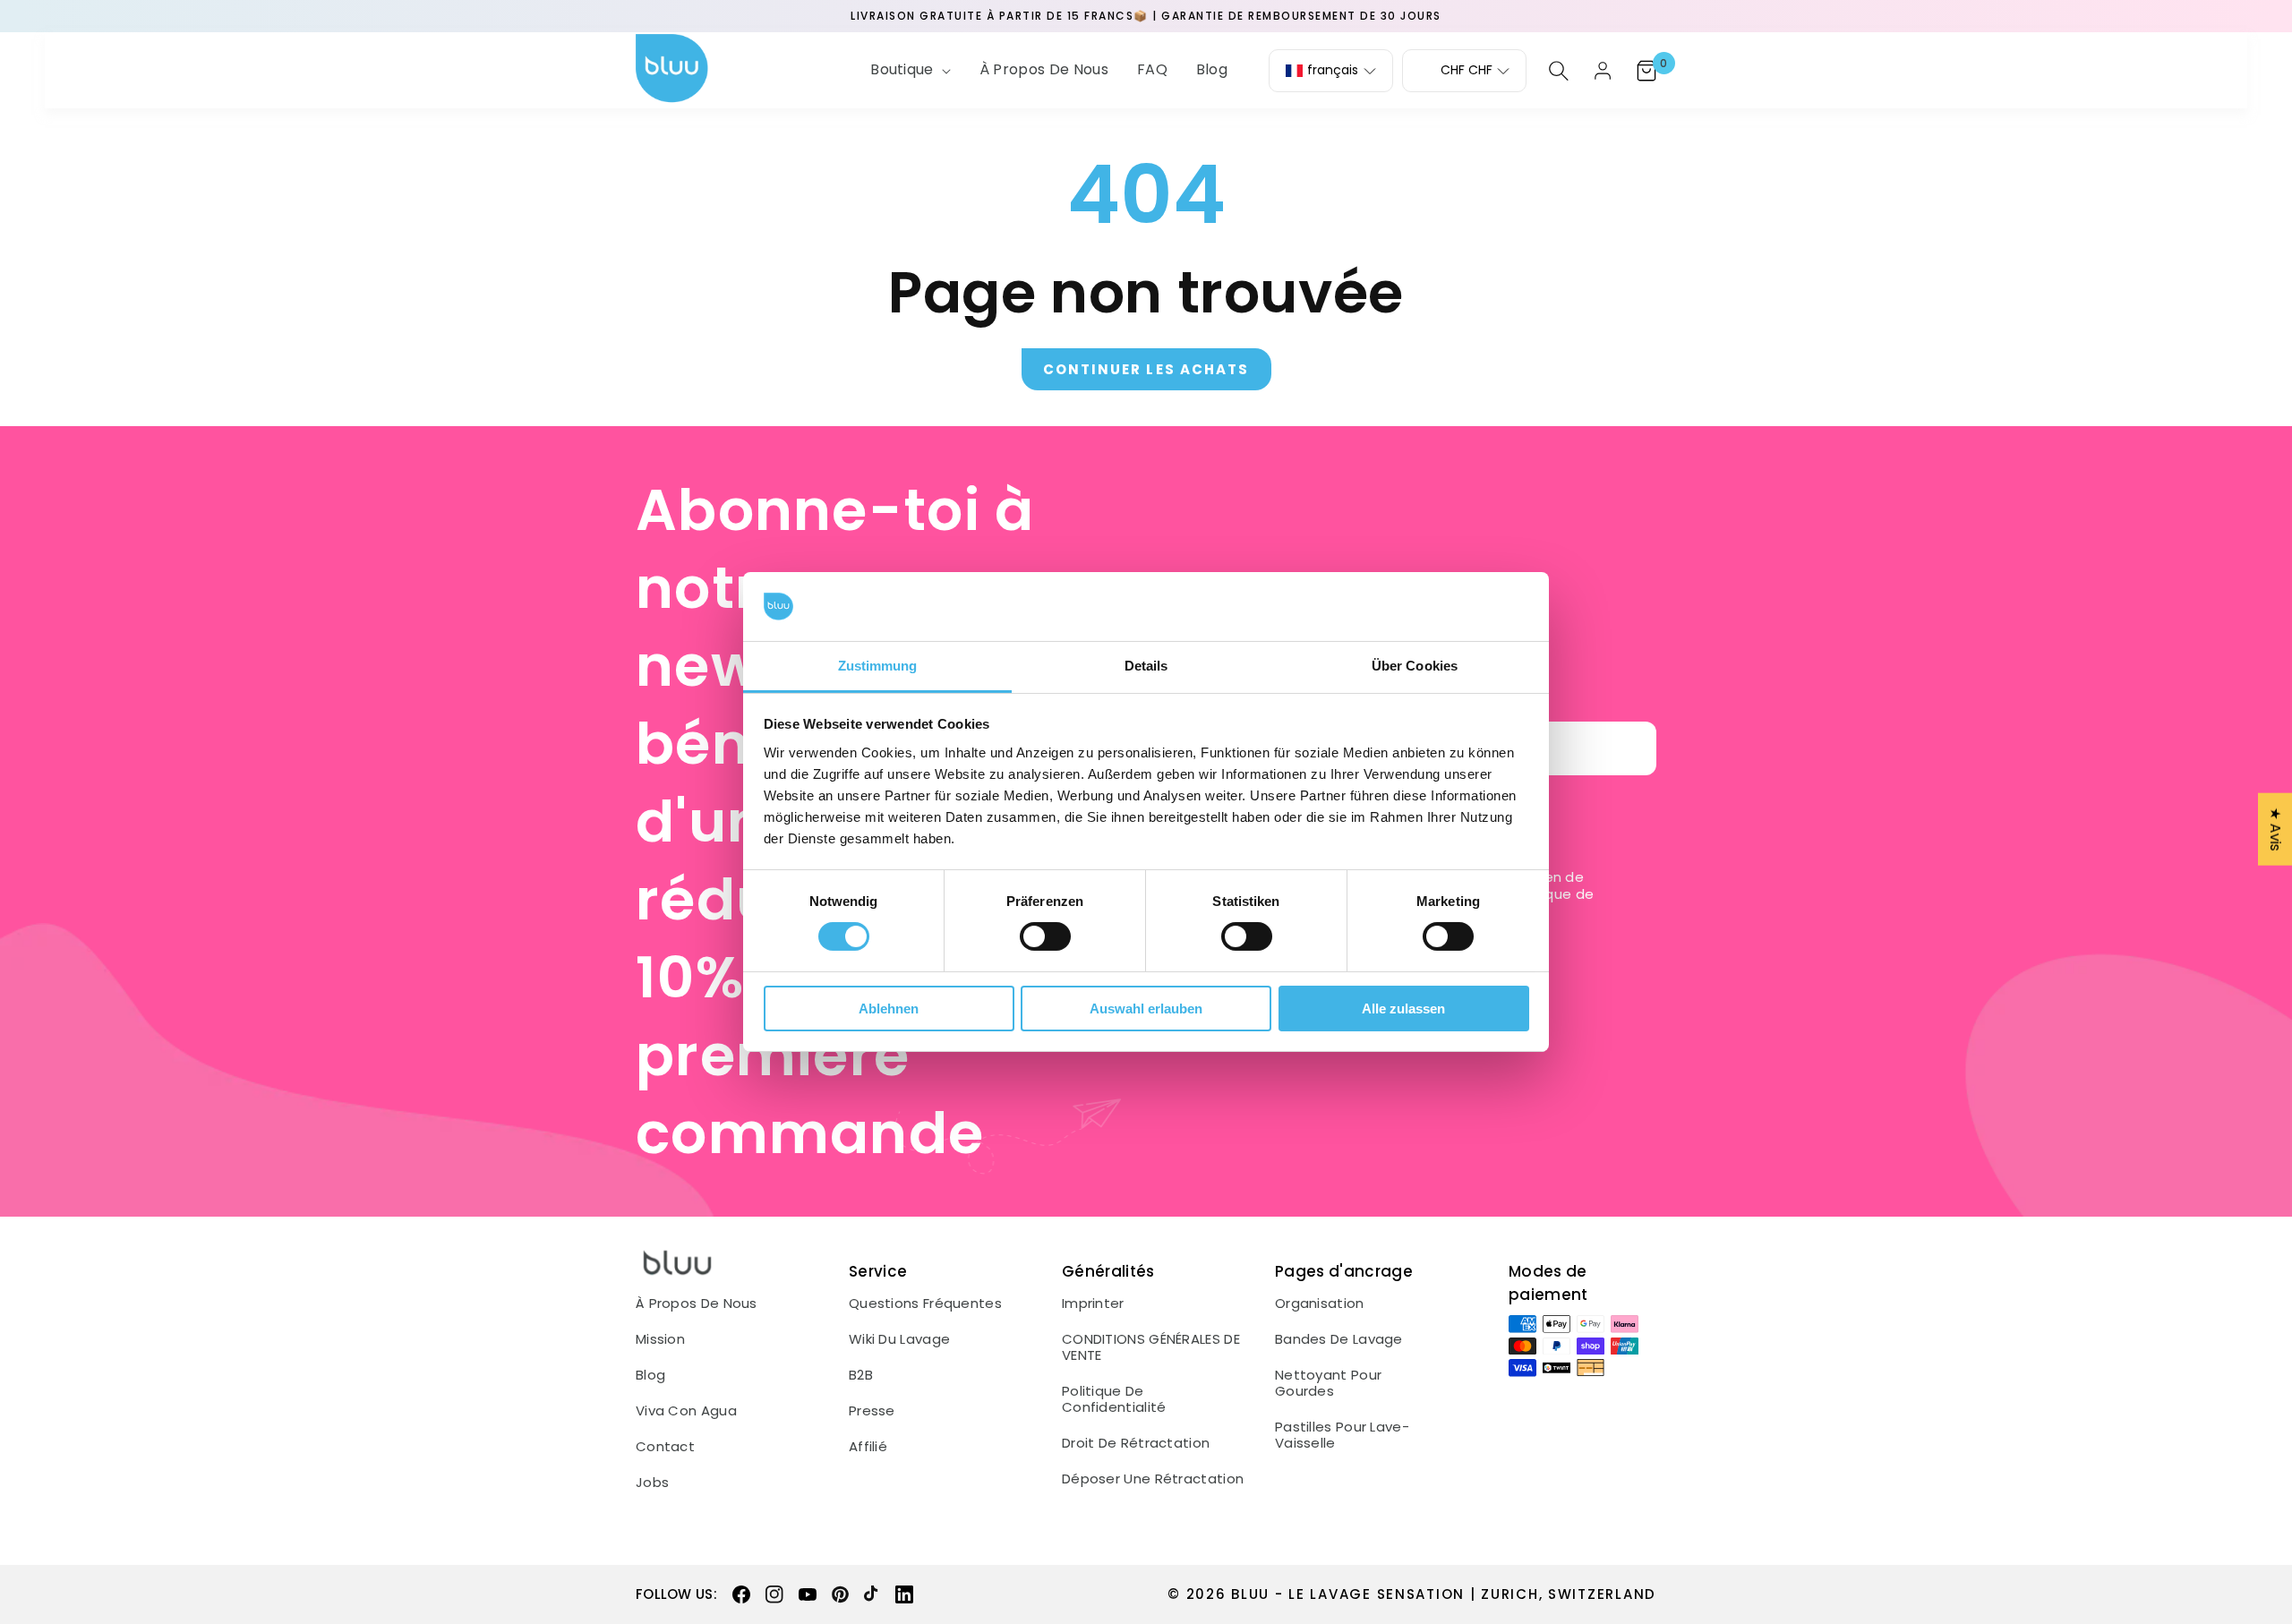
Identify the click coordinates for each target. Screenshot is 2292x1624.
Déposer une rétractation (1153, 1479)
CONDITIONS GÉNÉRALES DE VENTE (1151, 1347)
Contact (665, 1447)
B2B (861, 1375)
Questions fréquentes (925, 1303)
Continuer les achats (1146, 369)
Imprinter (1093, 1303)
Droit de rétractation (1136, 1443)
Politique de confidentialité (1114, 1399)
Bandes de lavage (1339, 1339)
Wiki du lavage (899, 1339)
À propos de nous (697, 1303)
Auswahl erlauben (1146, 1009)
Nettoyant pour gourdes (1328, 1383)
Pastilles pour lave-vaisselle (1342, 1435)
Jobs (652, 1483)
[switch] (1045, 936)
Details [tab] (1146, 666)
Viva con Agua (686, 1411)
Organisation (1320, 1303)
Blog (650, 1375)
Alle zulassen (1403, 1009)
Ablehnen (889, 1009)
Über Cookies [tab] (1415, 666)
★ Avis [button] (2275, 829)
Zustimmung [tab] (878, 666)
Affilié (868, 1447)
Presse (872, 1411)
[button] (909, 70)
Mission (660, 1339)
